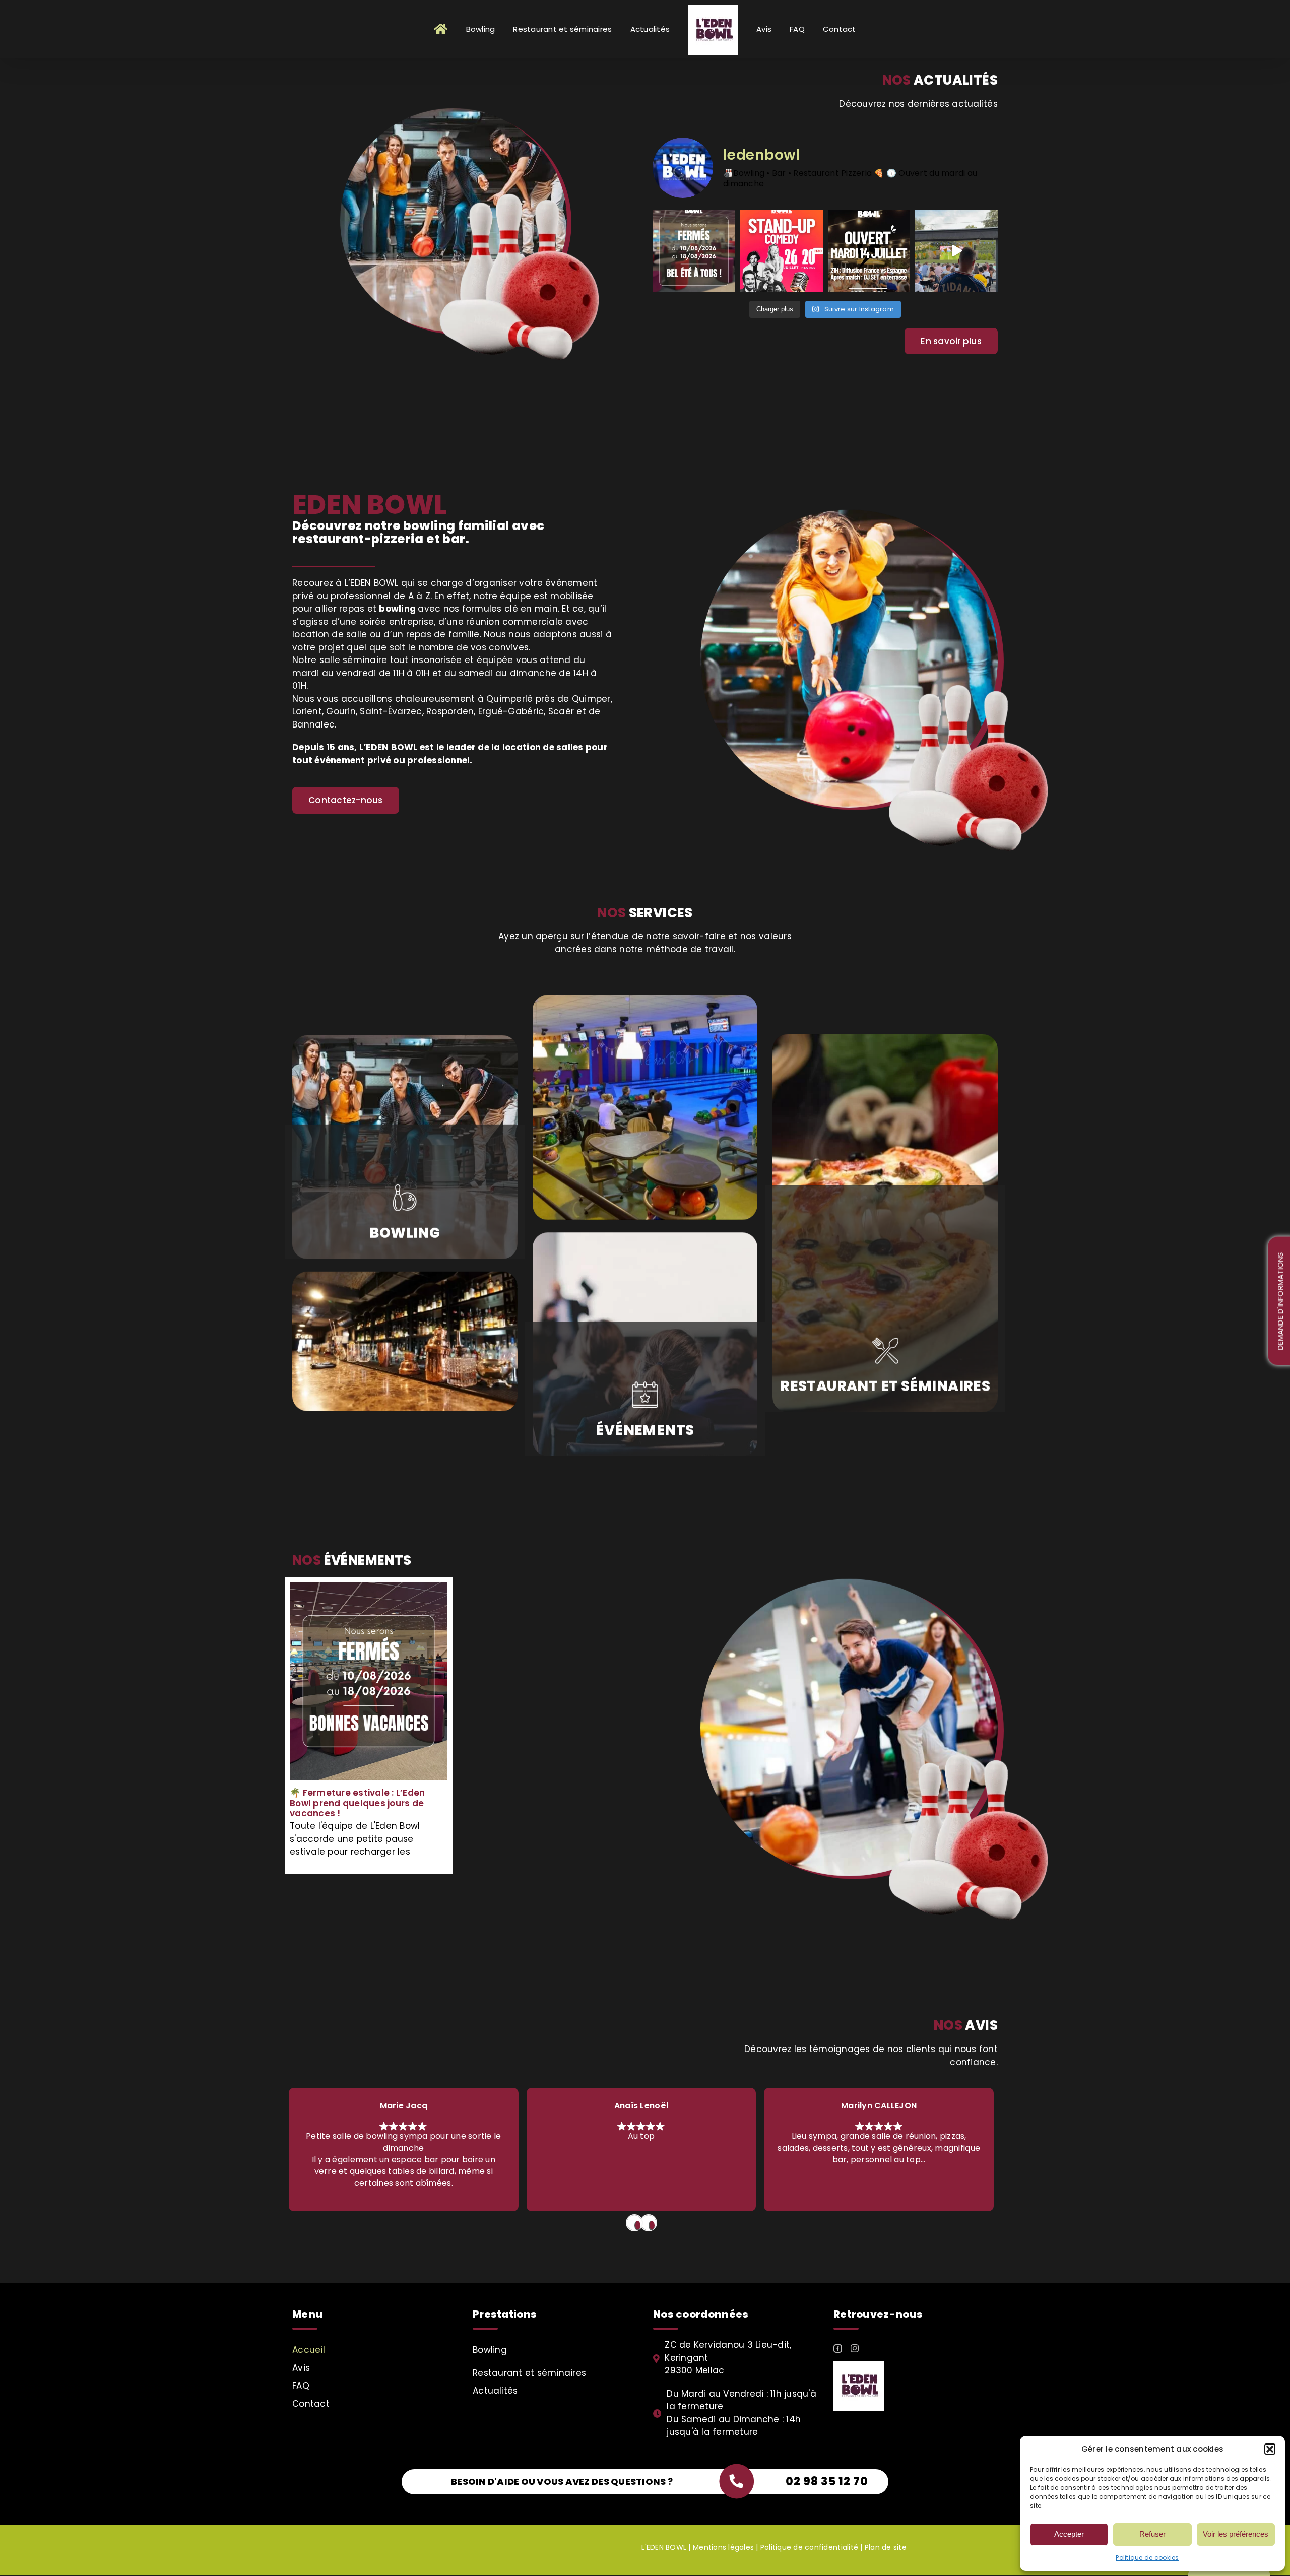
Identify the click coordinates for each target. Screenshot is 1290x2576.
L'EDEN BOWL (664, 2547)
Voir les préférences (1236, 2534)
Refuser (1152, 2534)
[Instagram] (855, 2348)
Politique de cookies (1147, 2558)
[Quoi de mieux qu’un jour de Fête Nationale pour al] (869, 251)
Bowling (490, 2350)
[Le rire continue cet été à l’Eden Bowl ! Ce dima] (782, 251)
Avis (301, 2368)
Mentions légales (723, 2547)
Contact (311, 2404)
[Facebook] (838, 2349)
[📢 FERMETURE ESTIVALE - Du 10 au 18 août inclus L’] (694, 251)
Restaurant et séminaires (529, 2373)
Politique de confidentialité (809, 2547)
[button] (1270, 2449)
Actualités (495, 2391)
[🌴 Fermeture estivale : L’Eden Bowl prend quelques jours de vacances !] (369, 1681)
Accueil (309, 2350)
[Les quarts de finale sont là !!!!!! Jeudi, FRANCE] (956, 251)
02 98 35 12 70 (827, 2482)
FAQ (301, 2386)
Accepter (1069, 2534)
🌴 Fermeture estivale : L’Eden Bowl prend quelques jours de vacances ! (357, 1803)
